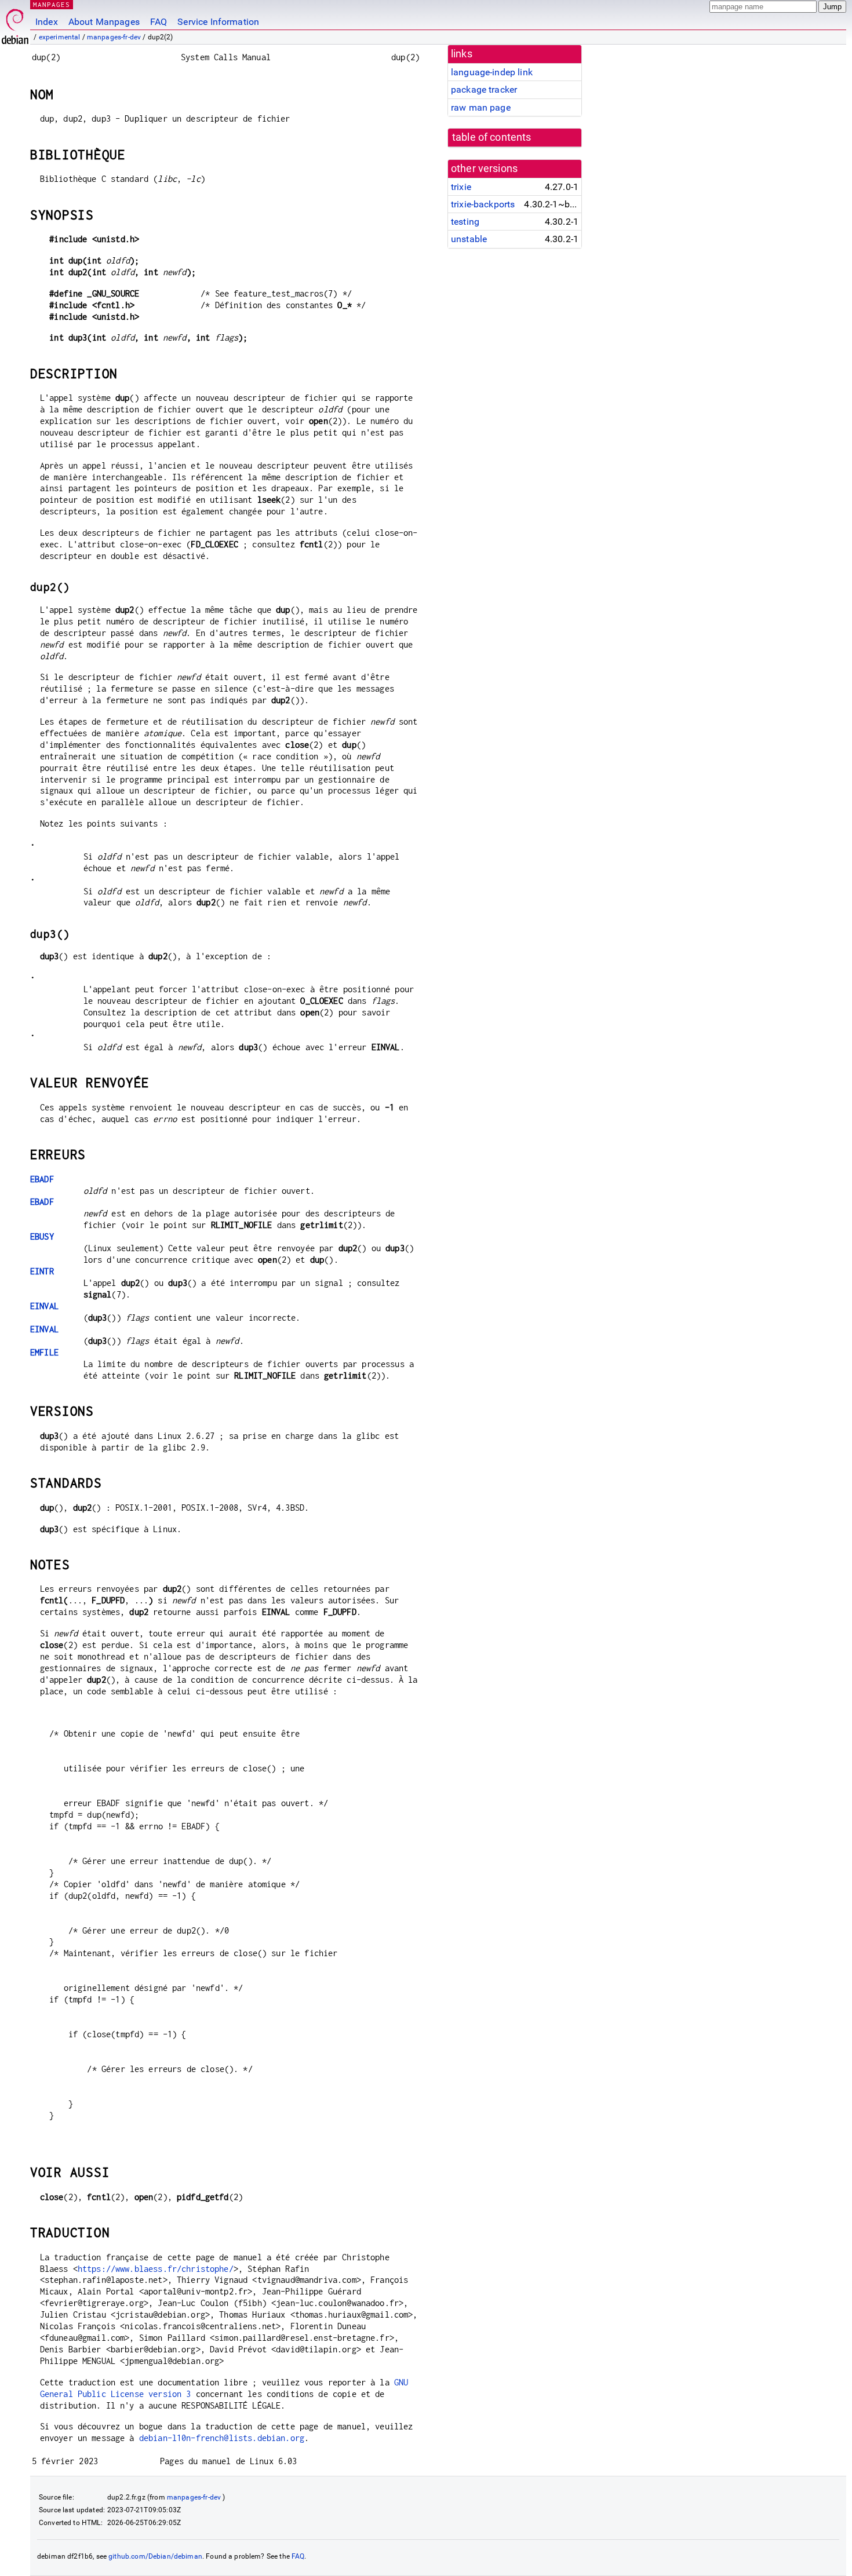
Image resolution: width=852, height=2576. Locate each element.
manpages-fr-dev (114, 37)
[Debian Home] (15, 23)
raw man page (481, 107)
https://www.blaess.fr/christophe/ (156, 2269)
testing (465, 222)
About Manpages (104, 22)
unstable (469, 239)
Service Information (218, 22)
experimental (60, 37)
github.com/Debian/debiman (155, 2556)
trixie (461, 187)
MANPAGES (52, 4)
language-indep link (492, 72)
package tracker (484, 89)
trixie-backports (483, 204)
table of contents (492, 137)
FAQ (159, 22)
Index (47, 22)
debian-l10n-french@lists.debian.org (222, 2438)
